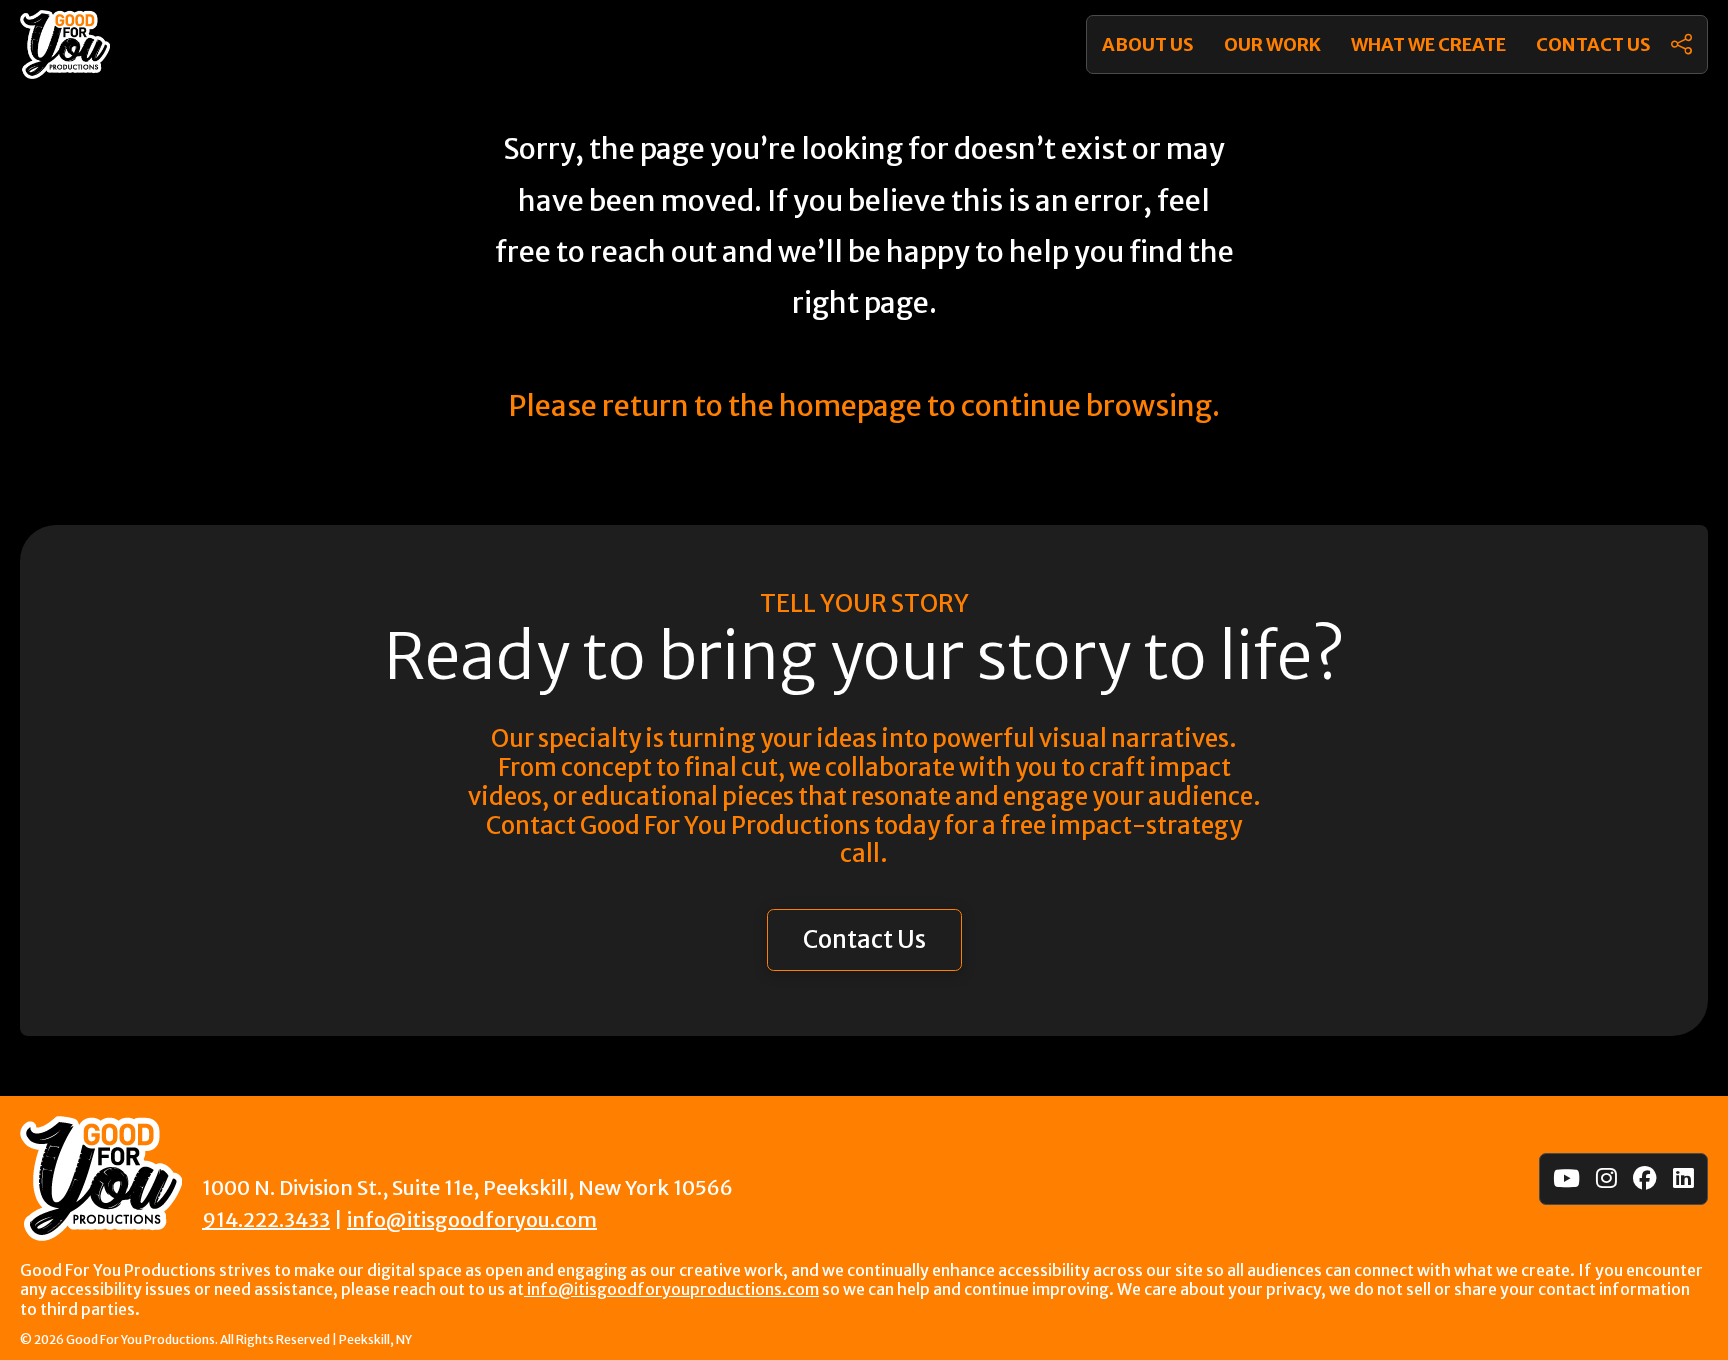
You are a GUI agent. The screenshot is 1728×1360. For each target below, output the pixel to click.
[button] (1681, 44)
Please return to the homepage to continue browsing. (864, 406)
